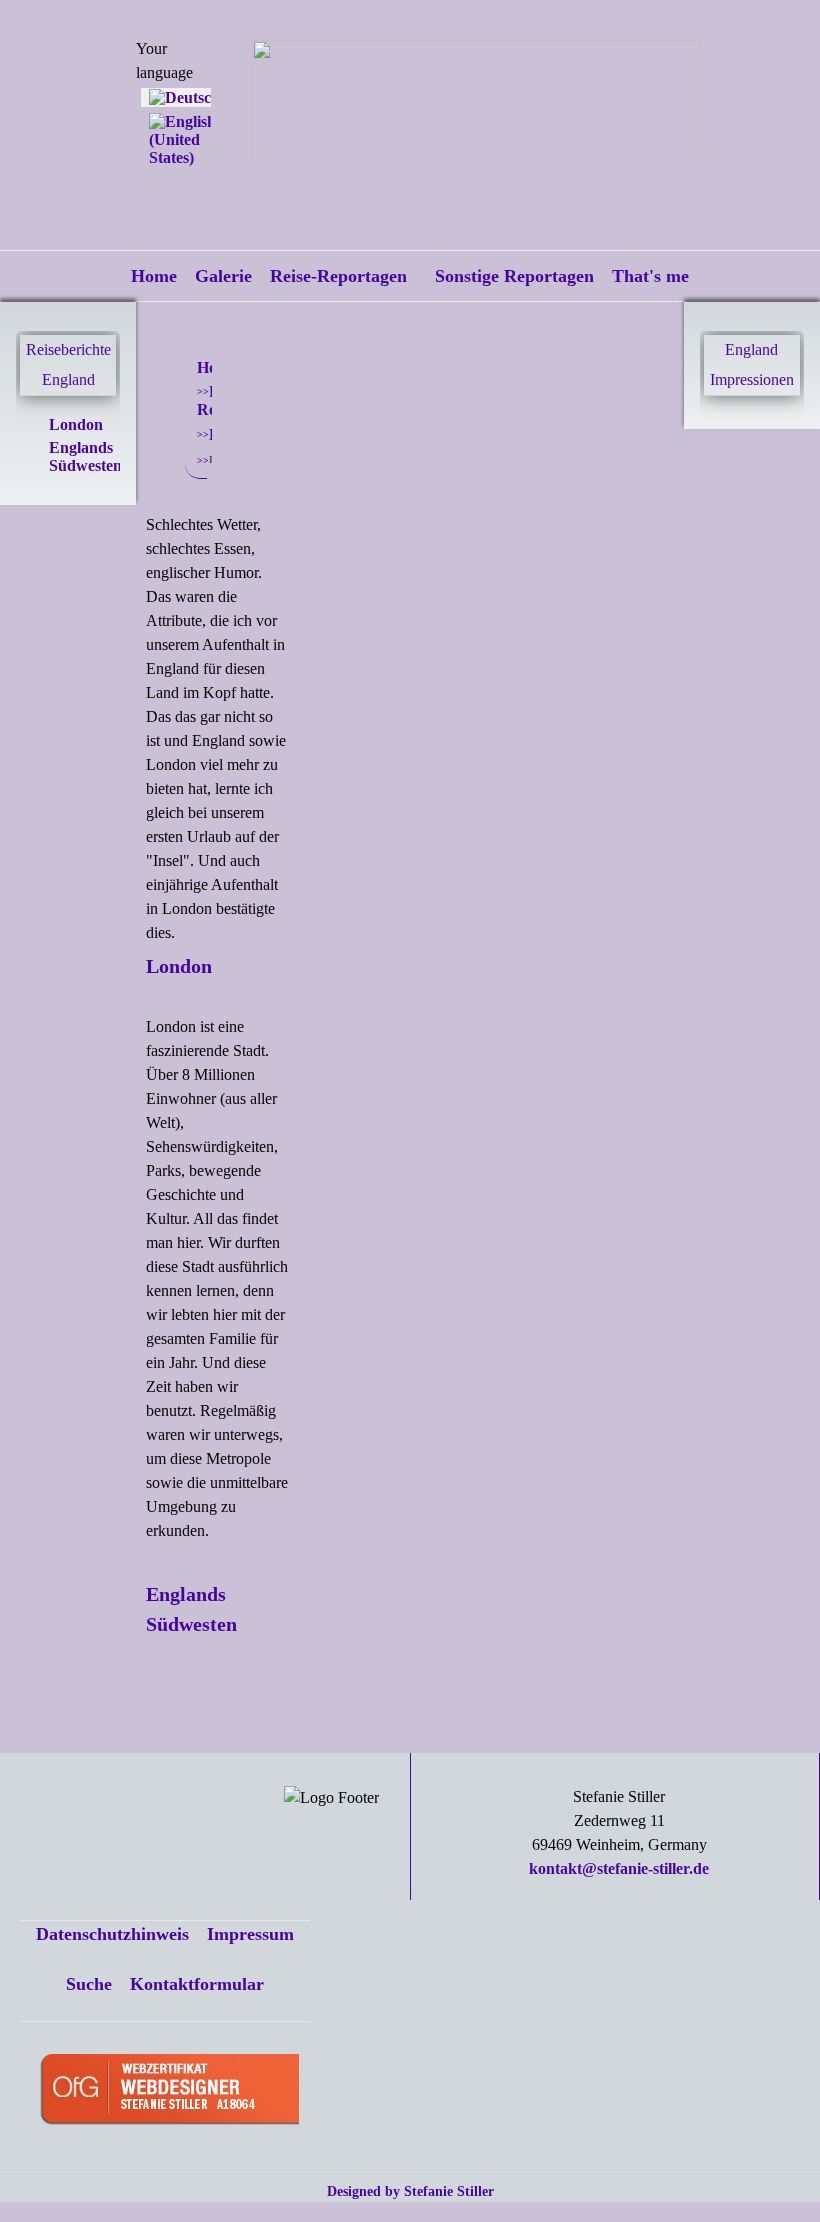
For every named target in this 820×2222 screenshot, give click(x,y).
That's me (650, 276)
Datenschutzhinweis (112, 1934)
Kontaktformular (197, 1984)
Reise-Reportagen (338, 276)
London (76, 424)
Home (154, 276)
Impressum (250, 1934)
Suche (89, 1984)
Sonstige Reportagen (514, 276)
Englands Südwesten (85, 456)
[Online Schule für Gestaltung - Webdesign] (169, 2090)
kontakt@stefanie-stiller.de (619, 1868)
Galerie (223, 276)
